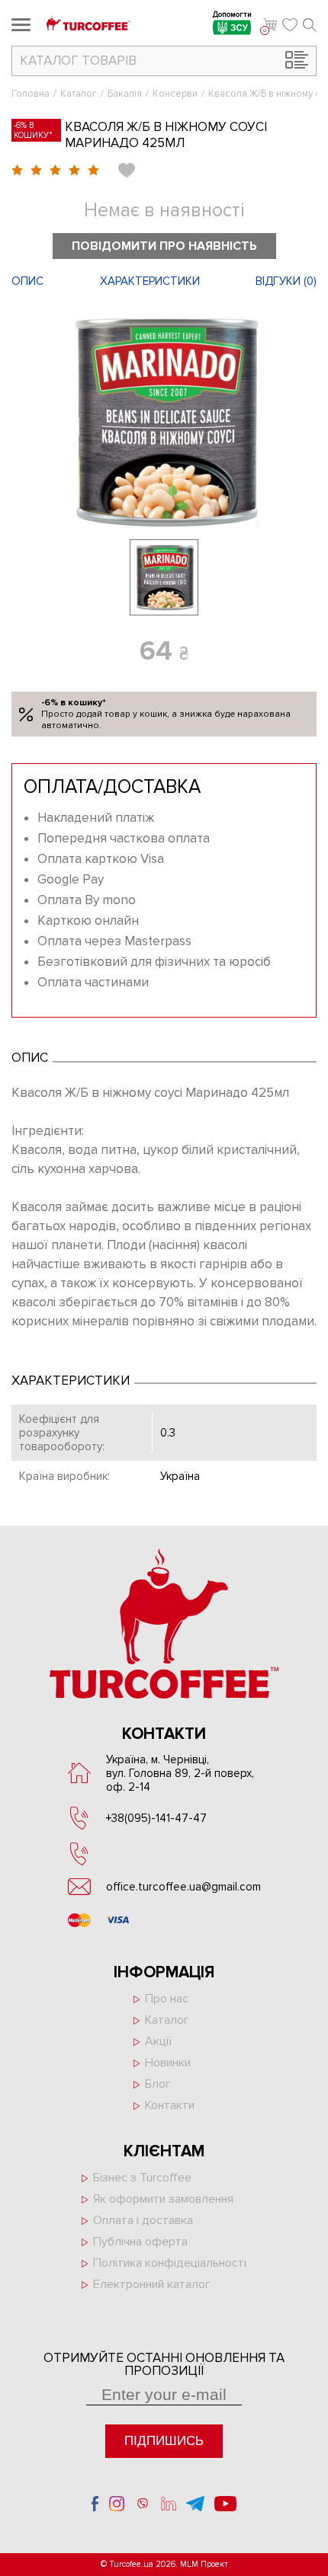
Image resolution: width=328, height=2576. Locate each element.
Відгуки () (286, 281)
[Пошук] (310, 25)
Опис (27, 281)
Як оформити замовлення (163, 2199)
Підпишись (164, 2441)
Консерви (175, 94)
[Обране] (290, 25)
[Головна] (88, 25)
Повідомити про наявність (164, 246)
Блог (158, 2084)
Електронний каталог (152, 2284)
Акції (158, 2041)
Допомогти (232, 16)
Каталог (79, 94)
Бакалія (125, 94)
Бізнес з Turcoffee (142, 2178)
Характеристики (150, 281)
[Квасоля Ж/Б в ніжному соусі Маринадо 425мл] (164, 421)
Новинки (168, 2063)
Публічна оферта (140, 2242)
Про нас (167, 1999)
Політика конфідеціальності (170, 2263)
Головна (31, 94)
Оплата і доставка (143, 2220)
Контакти (170, 2105)
